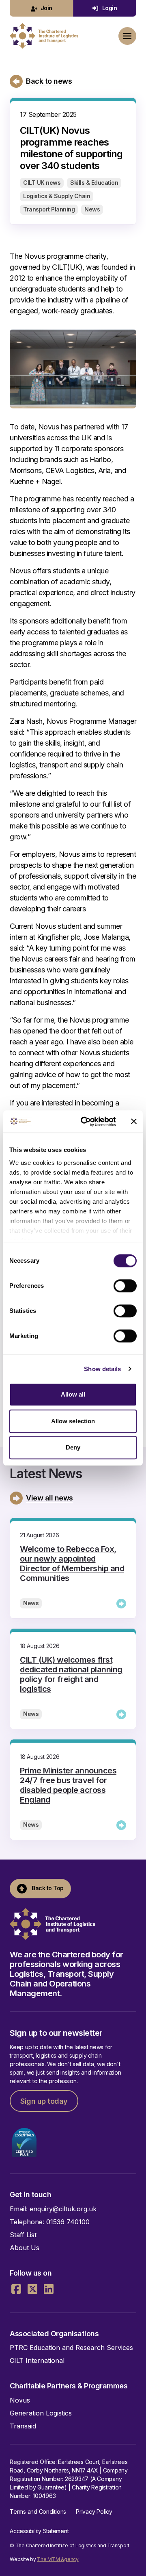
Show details (102, 1369)
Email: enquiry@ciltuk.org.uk (53, 2209)
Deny (73, 1447)
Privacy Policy (94, 2512)
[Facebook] (16, 2289)
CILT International (37, 2360)
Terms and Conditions (38, 2512)
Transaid (23, 2426)
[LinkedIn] (49, 2289)
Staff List (23, 2235)
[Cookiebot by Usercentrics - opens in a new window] (86, 1122)
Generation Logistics (41, 2413)
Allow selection (73, 1421)
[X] (32, 2289)
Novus (20, 2400)
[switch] (125, 1286)
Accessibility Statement (39, 2531)
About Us (25, 2248)
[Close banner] (134, 1122)
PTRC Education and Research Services (71, 2348)
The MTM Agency (58, 2559)
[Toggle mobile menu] (127, 36)
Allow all (73, 1394)
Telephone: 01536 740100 (50, 2222)
